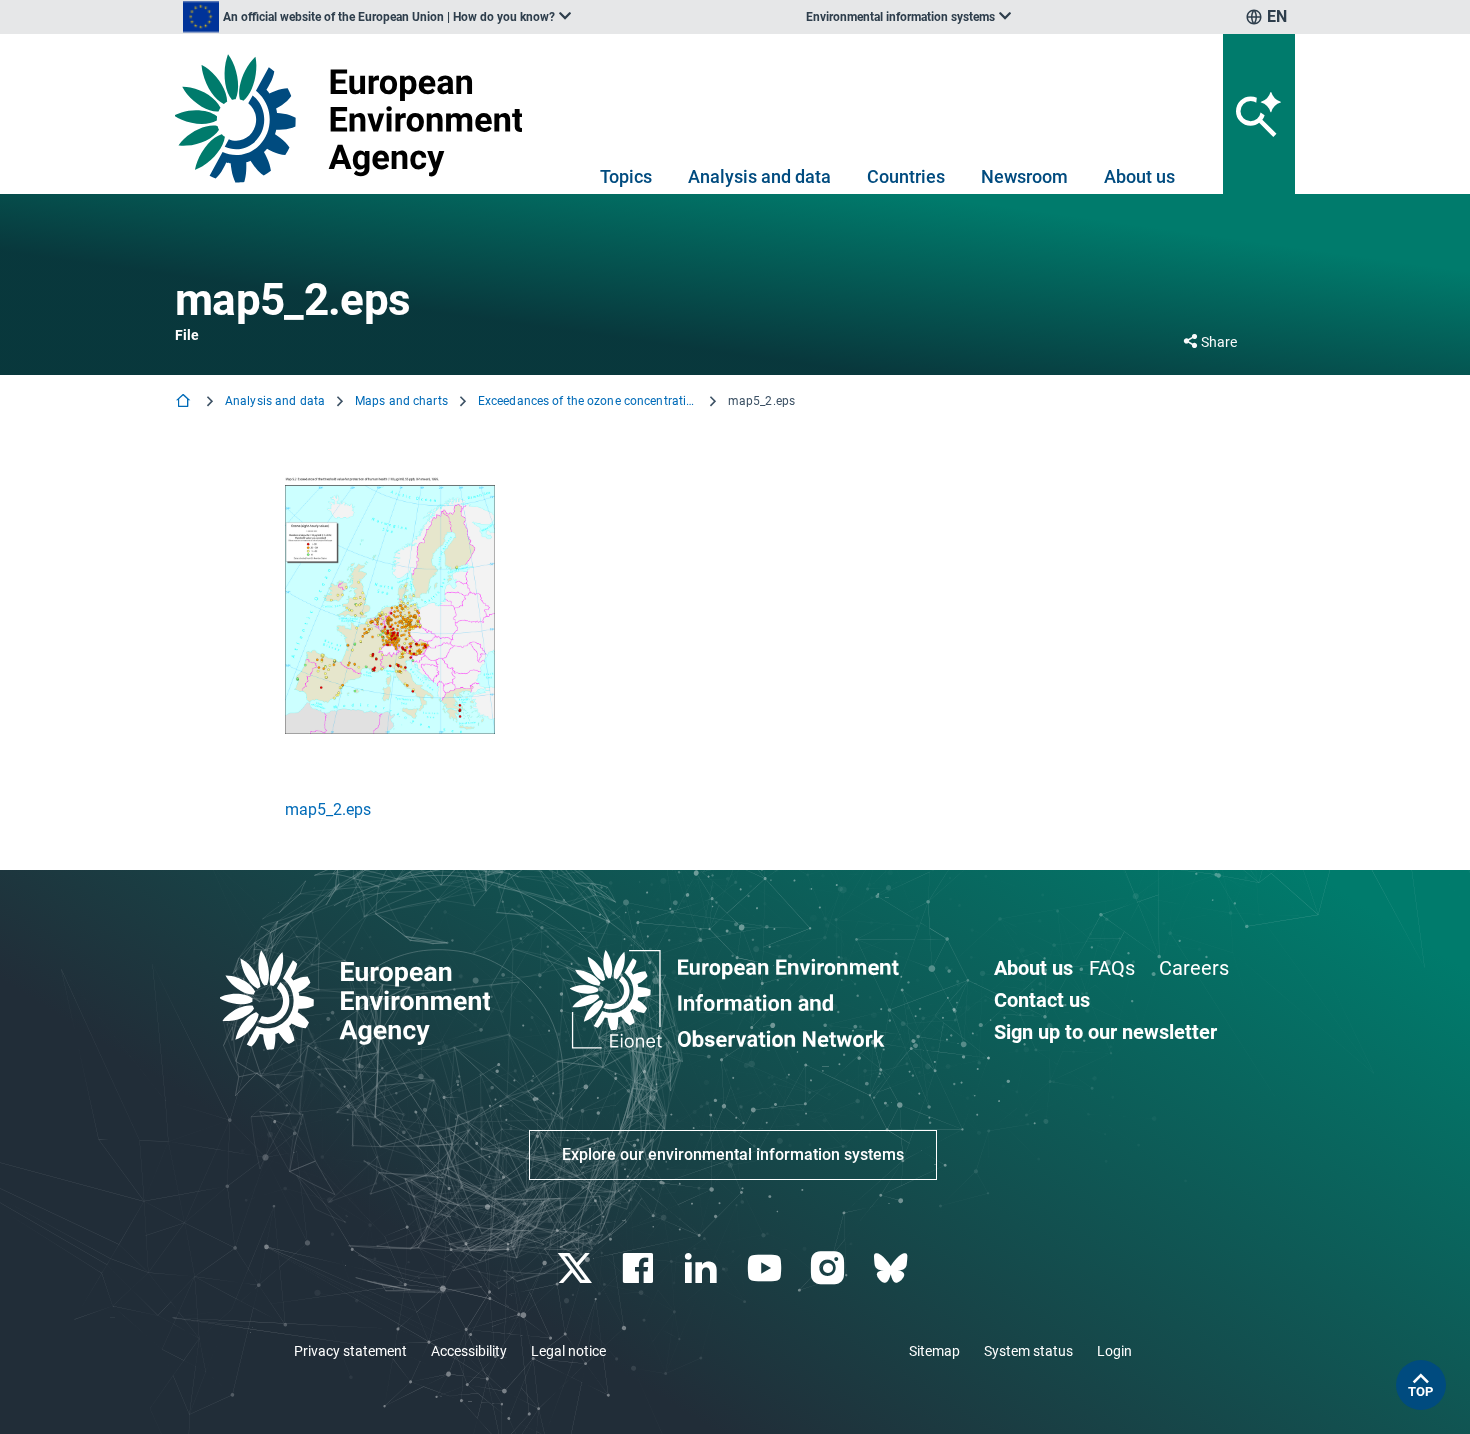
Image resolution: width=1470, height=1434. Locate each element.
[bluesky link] (892, 1268)
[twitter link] (576, 1268)
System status (1028, 1351)
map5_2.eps (328, 809)
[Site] (356, 118)
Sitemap (934, 1351)
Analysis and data (759, 176)
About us (1139, 176)
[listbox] (377, 17)
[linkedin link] (703, 1268)
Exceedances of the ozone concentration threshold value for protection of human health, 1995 (588, 401)
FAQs (1112, 968)
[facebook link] (640, 1268)
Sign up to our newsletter (1105, 1032)
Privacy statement (350, 1351)
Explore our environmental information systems (733, 1154)
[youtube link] (766, 1268)
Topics (626, 176)
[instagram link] (829, 1268)
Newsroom (1024, 176)
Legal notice (568, 1351)
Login (1114, 1351)
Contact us (1042, 1000)
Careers (1194, 968)
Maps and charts (401, 401)
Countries (906, 176)
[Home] (185, 402)
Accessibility (469, 1351)
